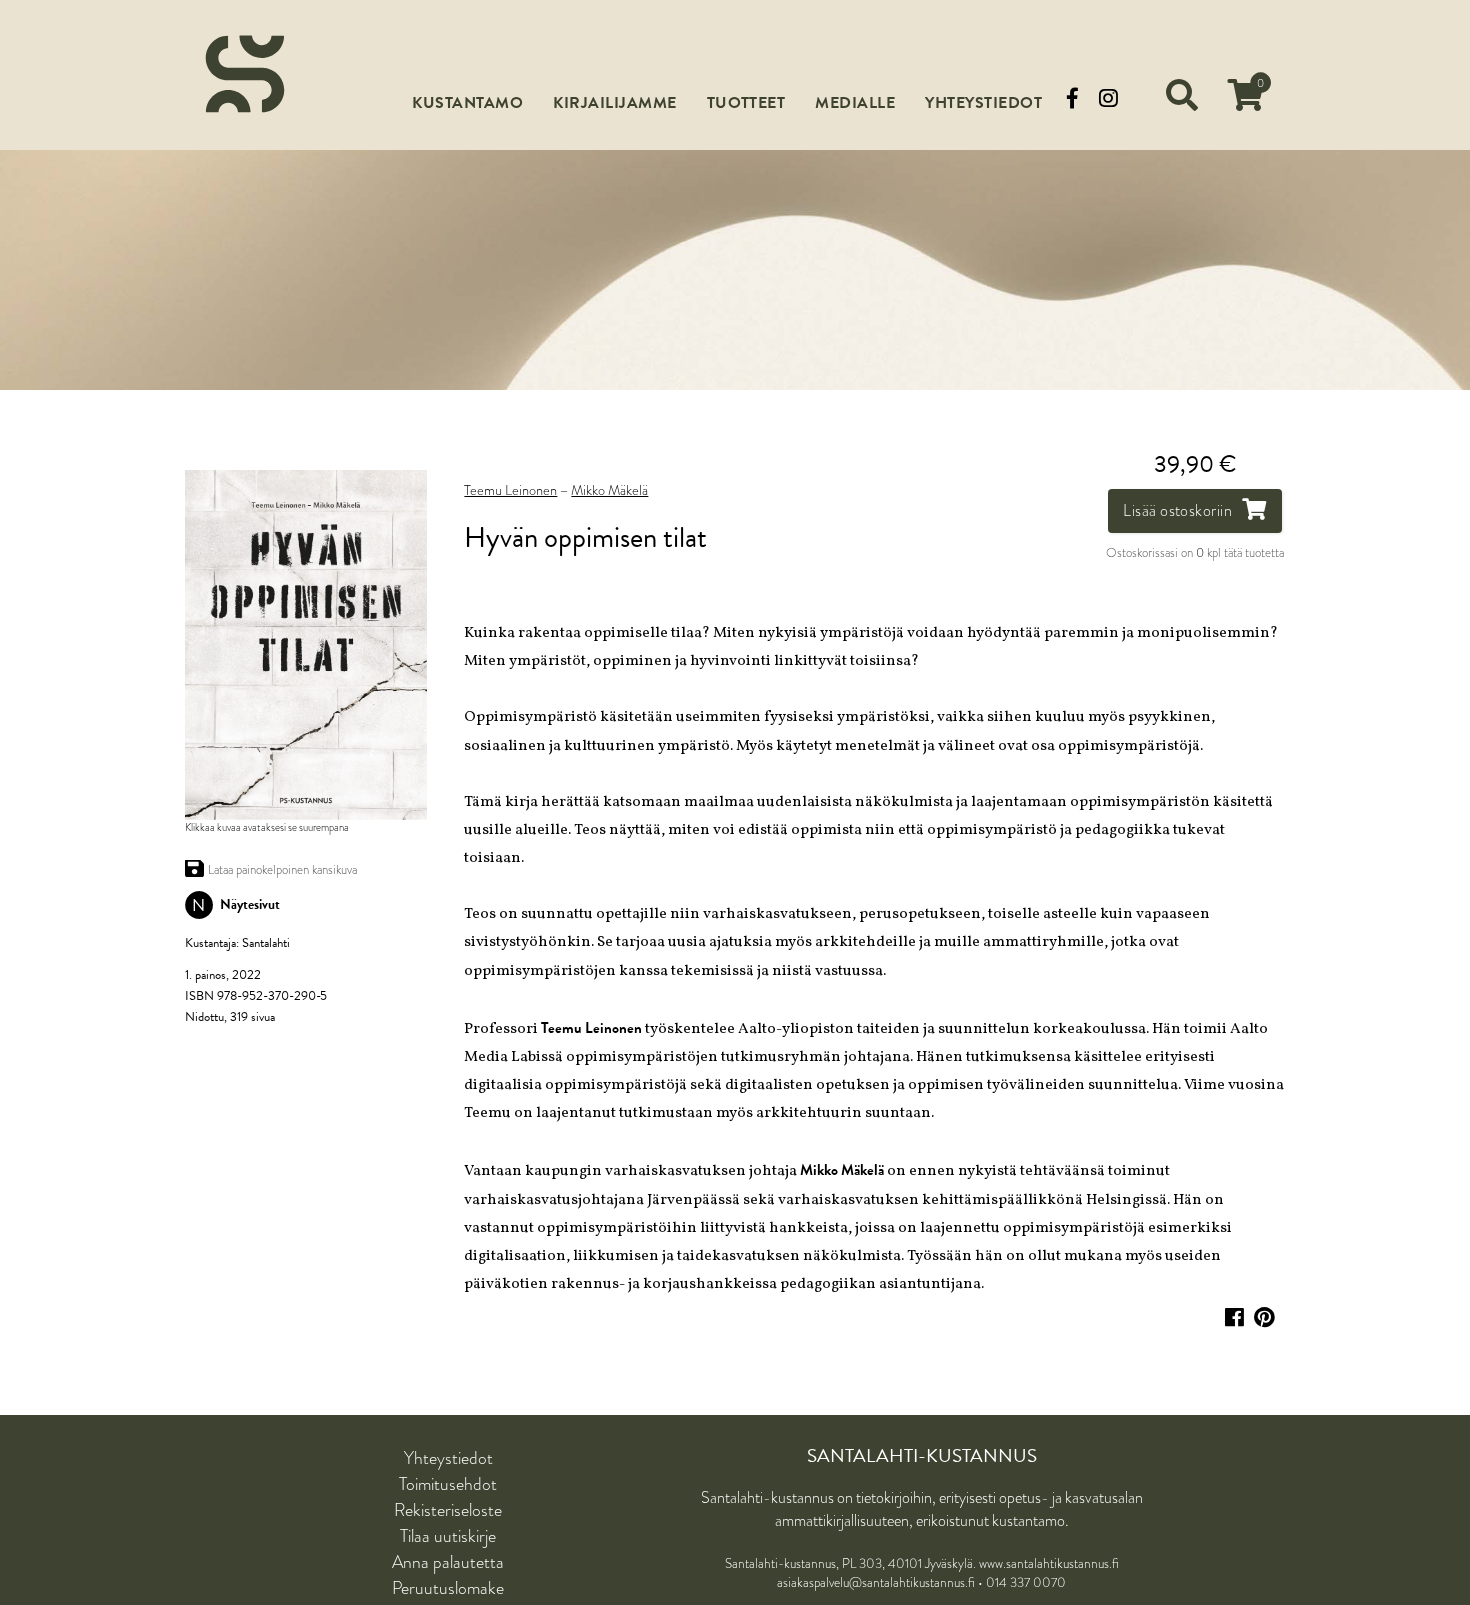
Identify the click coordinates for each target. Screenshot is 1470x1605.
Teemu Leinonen (510, 491)
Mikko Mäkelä (609, 491)
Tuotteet (746, 103)
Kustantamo (467, 103)
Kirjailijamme (614, 103)
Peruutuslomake (448, 1589)
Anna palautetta (448, 1563)
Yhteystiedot (983, 103)
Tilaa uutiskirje (448, 1537)
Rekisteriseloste (448, 1511)
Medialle (855, 103)
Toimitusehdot (448, 1485)
